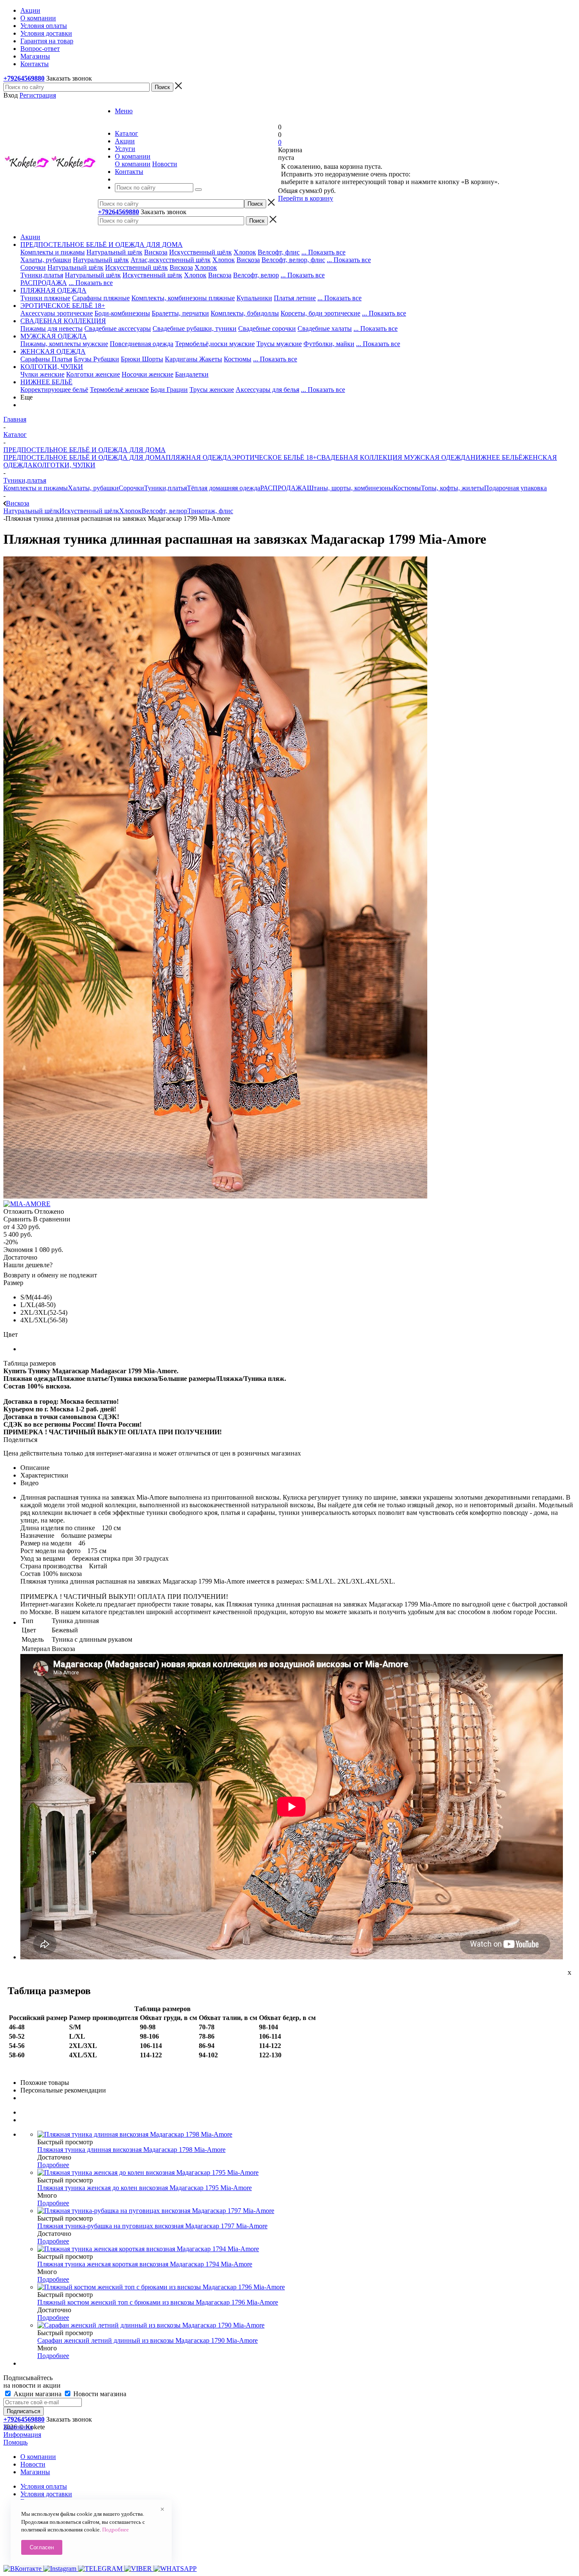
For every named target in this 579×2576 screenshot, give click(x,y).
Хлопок (245, 252)
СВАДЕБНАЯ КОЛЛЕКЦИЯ (359, 457)
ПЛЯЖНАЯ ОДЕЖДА (199, 457)
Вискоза (156, 252)
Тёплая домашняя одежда (224, 488)
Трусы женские (212, 390)
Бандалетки (192, 374)
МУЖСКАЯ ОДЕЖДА (436, 457)
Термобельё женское (119, 390)
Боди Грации (169, 390)
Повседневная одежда (142, 344)
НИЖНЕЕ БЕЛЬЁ (497, 457)
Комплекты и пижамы (53, 252)
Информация (22, 2435)
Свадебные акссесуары (118, 328)
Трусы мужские (279, 344)
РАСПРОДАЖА (44, 283)
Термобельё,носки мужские (215, 344)
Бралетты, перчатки (180, 313)
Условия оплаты (44, 2486)
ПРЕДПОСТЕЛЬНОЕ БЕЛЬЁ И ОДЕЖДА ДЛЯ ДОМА (85, 457)
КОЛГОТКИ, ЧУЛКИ (64, 465)
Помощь (15, 2442)
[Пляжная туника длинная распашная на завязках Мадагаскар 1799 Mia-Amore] (215, 1196)
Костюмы (238, 359)
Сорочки (33, 267)
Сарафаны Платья (46, 359)
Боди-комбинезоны (122, 313)
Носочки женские (148, 374)
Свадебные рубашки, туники (195, 328)
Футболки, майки (329, 344)
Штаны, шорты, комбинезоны (350, 488)
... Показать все (323, 252)
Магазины (35, 2472)
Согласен (42, 2547)
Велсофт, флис (279, 252)
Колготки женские (93, 374)
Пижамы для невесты (51, 328)
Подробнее (53, 2165)
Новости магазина (99, 2394)
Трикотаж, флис (210, 511)
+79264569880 (24, 78)
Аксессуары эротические (57, 313)
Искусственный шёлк (200, 252)
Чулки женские (42, 374)
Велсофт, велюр (256, 275)
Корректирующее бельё (54, 390)
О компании (133, 164)
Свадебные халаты (325, 328)
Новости (165, 164)
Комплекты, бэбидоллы (245, 313)
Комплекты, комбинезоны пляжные (183, 298)
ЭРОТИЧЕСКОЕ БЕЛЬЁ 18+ (274, 457)
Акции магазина (38, 2394)
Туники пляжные (45, 298)
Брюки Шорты (142, 359)
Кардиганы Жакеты (193, 359)
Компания (18, 2427)
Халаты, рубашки (46, 260)
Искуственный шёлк (152, 275)
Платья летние (295, 298)
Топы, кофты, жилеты (452, 488)
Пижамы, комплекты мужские (64, 344)
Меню (124, 111)
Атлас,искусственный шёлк (171, 260)
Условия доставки (46, 2494)
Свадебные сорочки (267, 328)
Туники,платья (42, 275)
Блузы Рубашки (96, 359)
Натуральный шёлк (114, 252)
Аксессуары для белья (267, 390)
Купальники (254, 298)
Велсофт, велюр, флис (293, 260)
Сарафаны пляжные (101, 298)
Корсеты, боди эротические (320, 313)
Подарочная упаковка (515, 488)
